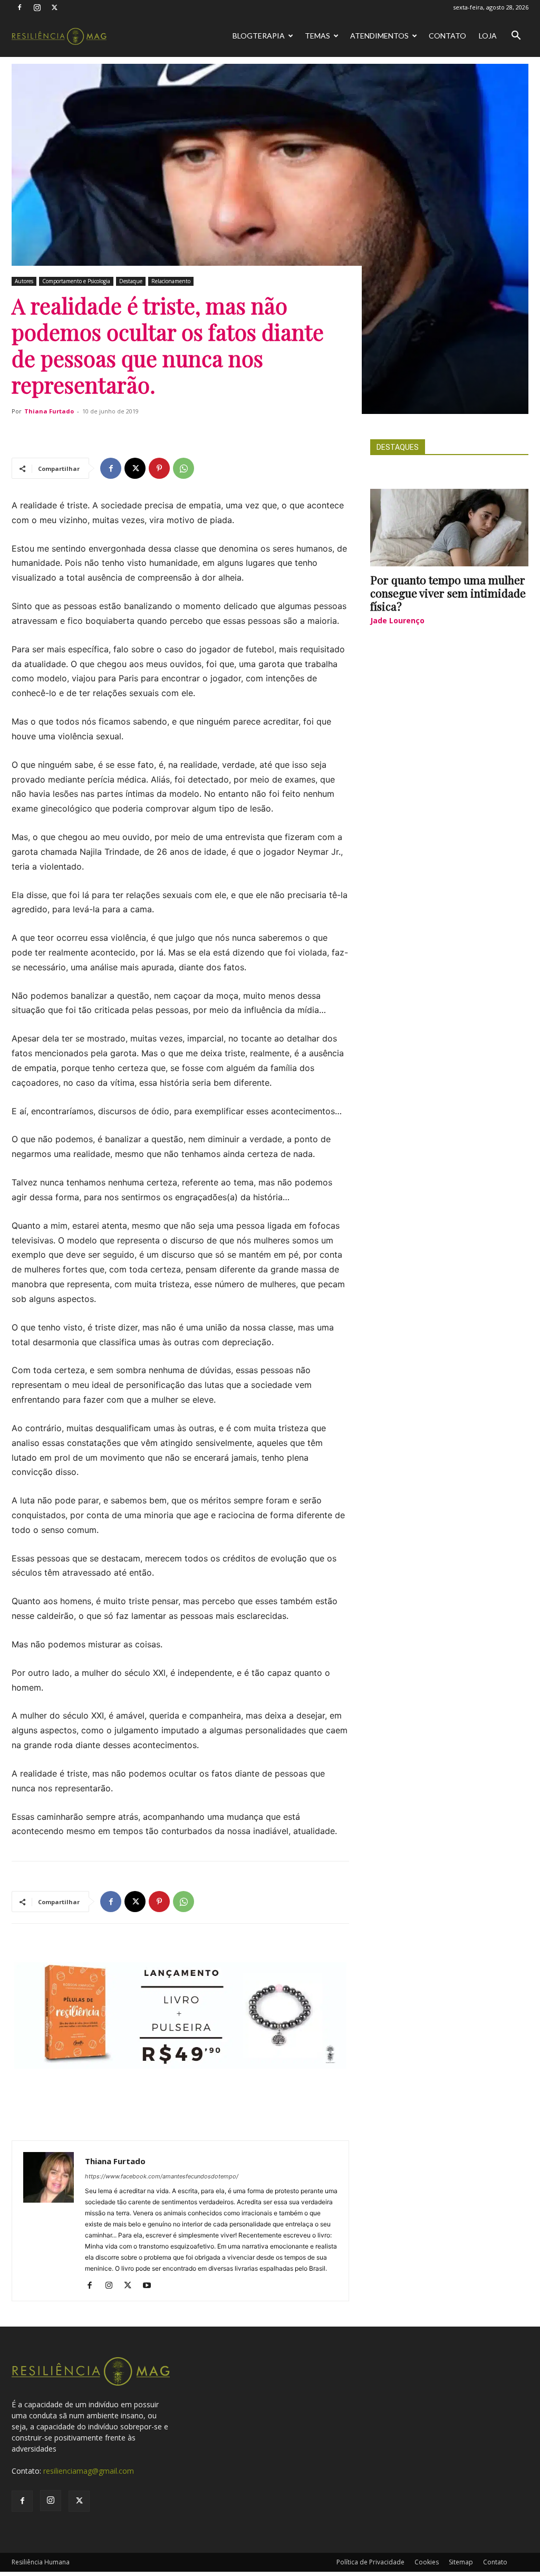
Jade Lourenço (397, 620)
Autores (24, 281)
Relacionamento (171, 281)
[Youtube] (151, 2286)
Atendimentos (379, 36)
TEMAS (317, 36)
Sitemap (461, 2562)
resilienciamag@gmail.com (89, 2471)
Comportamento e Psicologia (76, 281)
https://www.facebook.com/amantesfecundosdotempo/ (162, 2176)
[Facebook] (20, 7)
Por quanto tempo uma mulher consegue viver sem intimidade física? (448, 593)
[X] (54, 7)
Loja (488, 36)
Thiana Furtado (49, 411)
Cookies (427, 2562)
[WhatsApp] (184, 468)
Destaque (131, 281)
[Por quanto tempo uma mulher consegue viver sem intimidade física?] (449, 528)
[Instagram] (37, 7)
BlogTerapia (259, 36)
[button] (516, 37)
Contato (447, 36)
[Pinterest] (159, 468)
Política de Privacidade (370, 2562)
